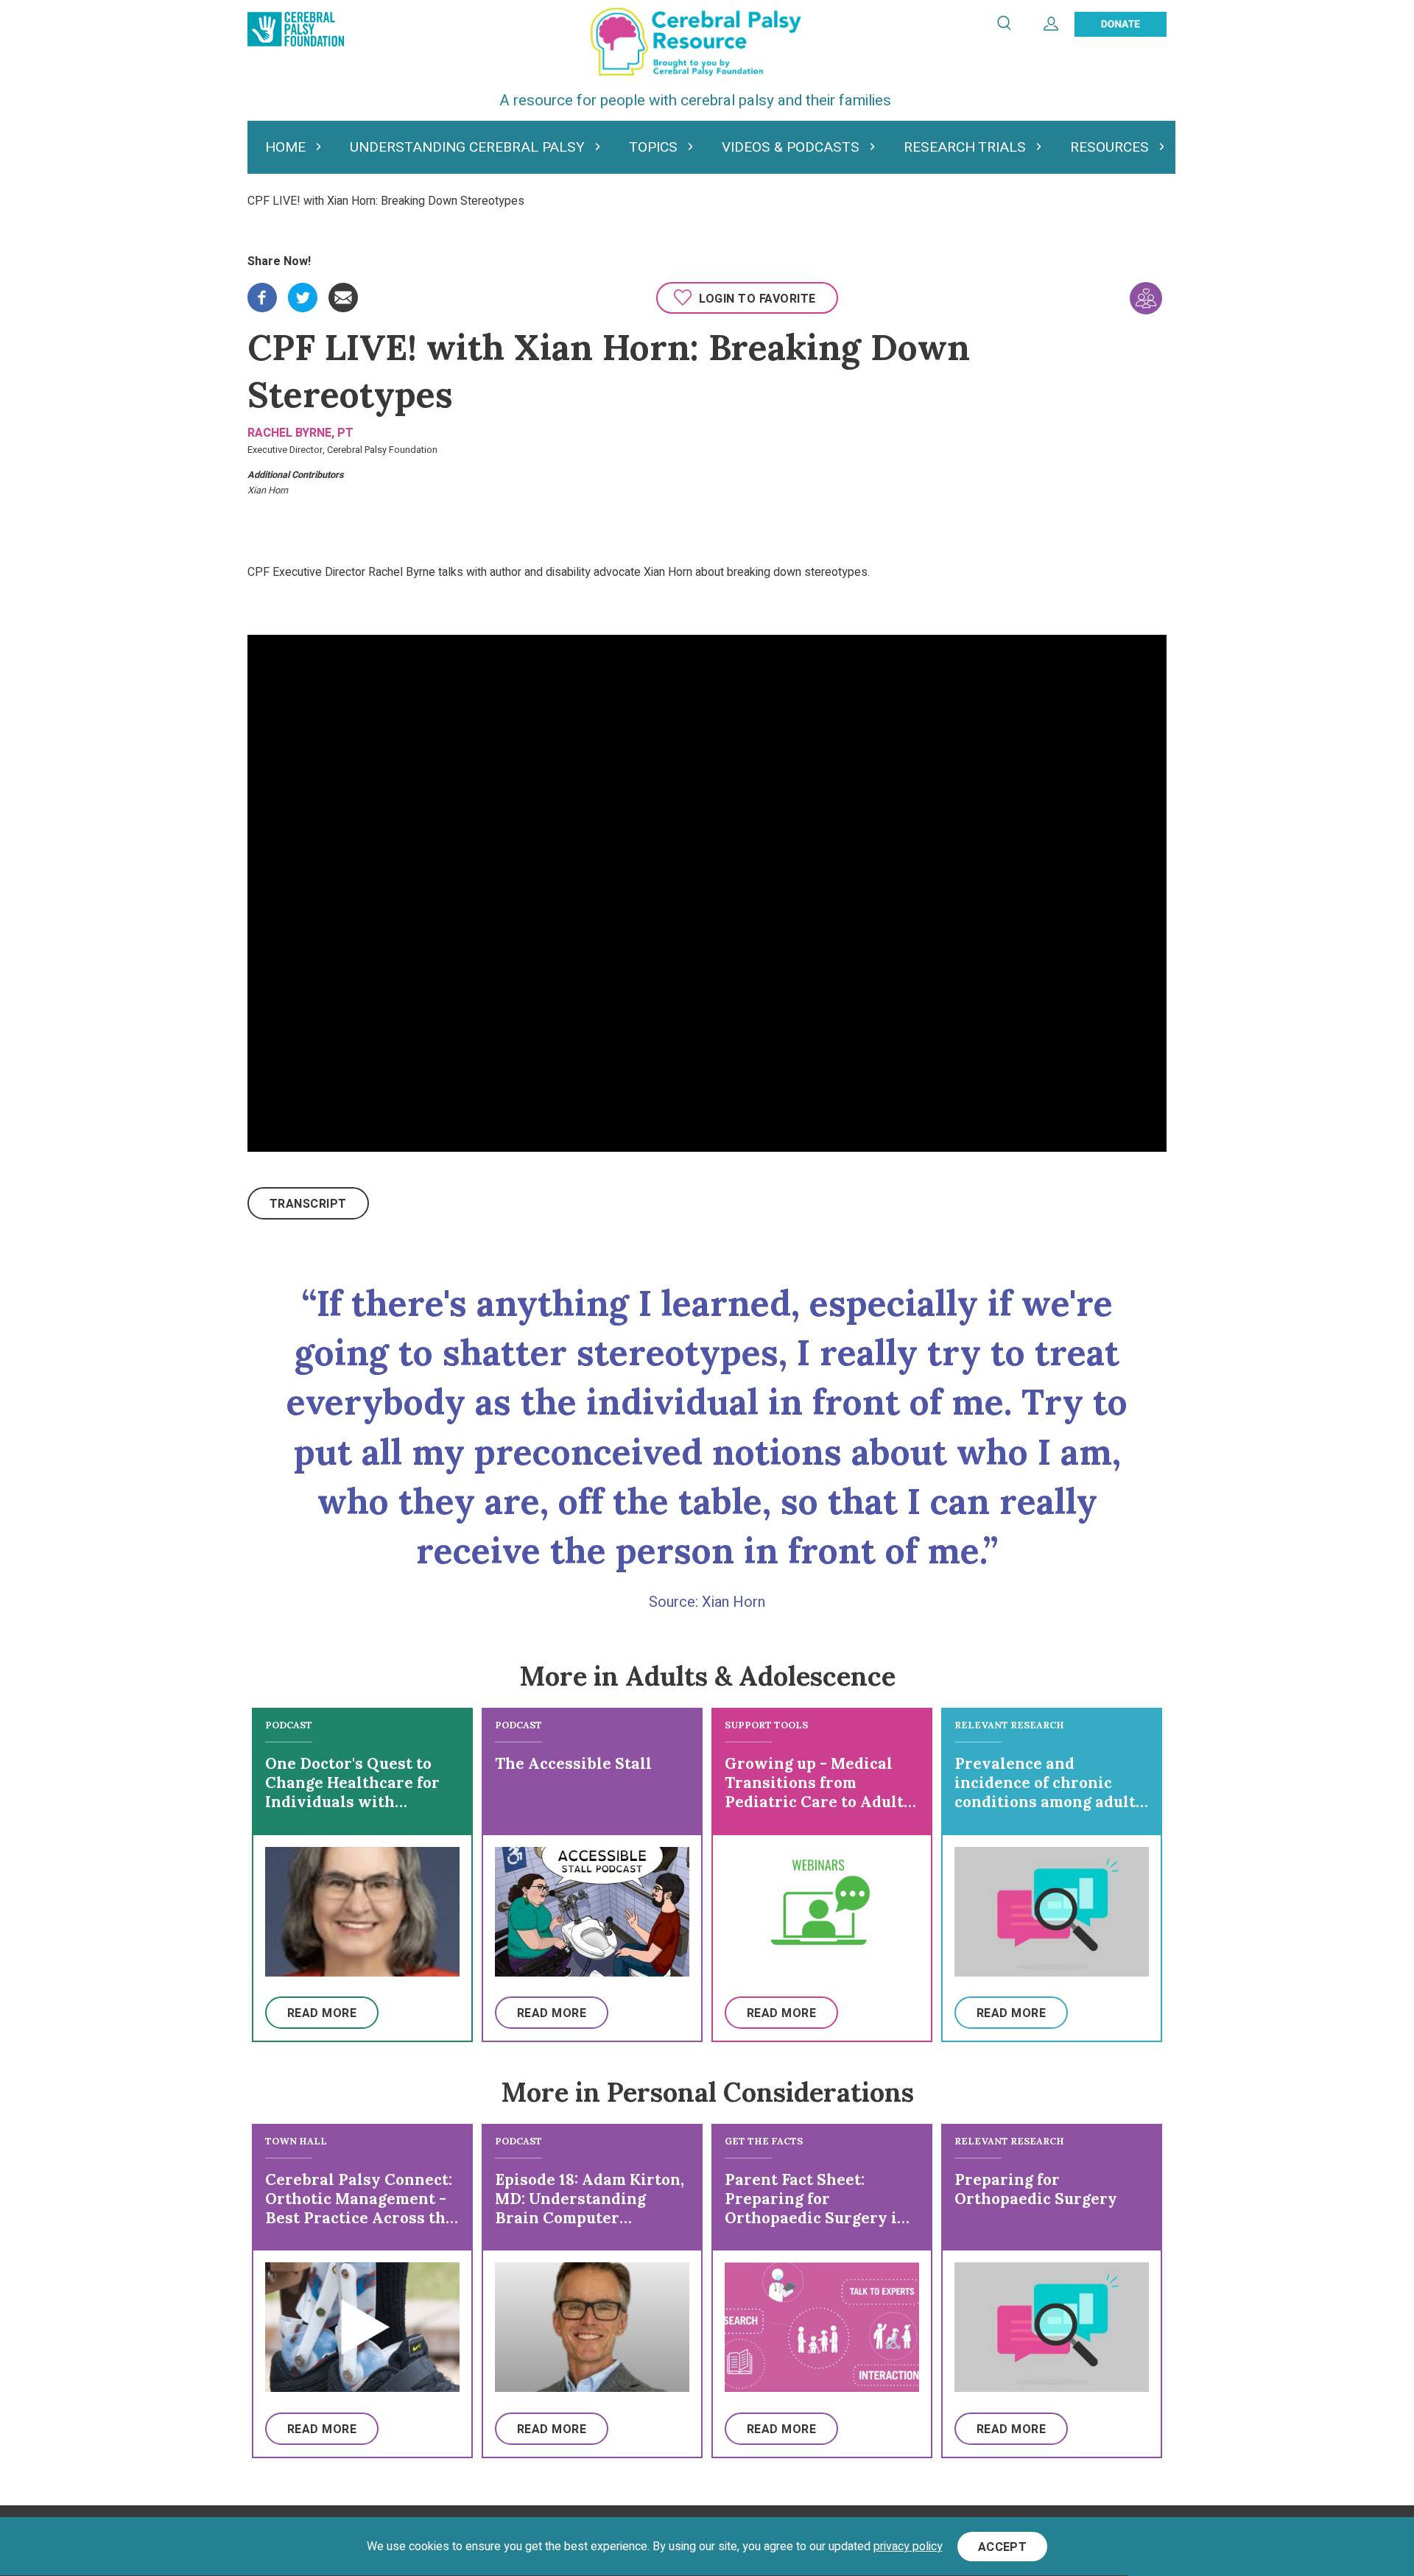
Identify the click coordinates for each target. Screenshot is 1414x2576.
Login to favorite (757, 299)
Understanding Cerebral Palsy (467, 147)
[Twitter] (303, 292)
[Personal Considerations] (1146, 298)
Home (285, 147)
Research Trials (965, 147)
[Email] (343, 292)
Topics (653, 147)
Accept (1003, 2547)
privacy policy (908, 2547)
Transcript (308, 1204)
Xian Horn (268, 490)
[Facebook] (262, 292)
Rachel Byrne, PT (300, 433)
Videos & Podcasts (791, 147)
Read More (322, 2013)
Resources (1109, 147)
